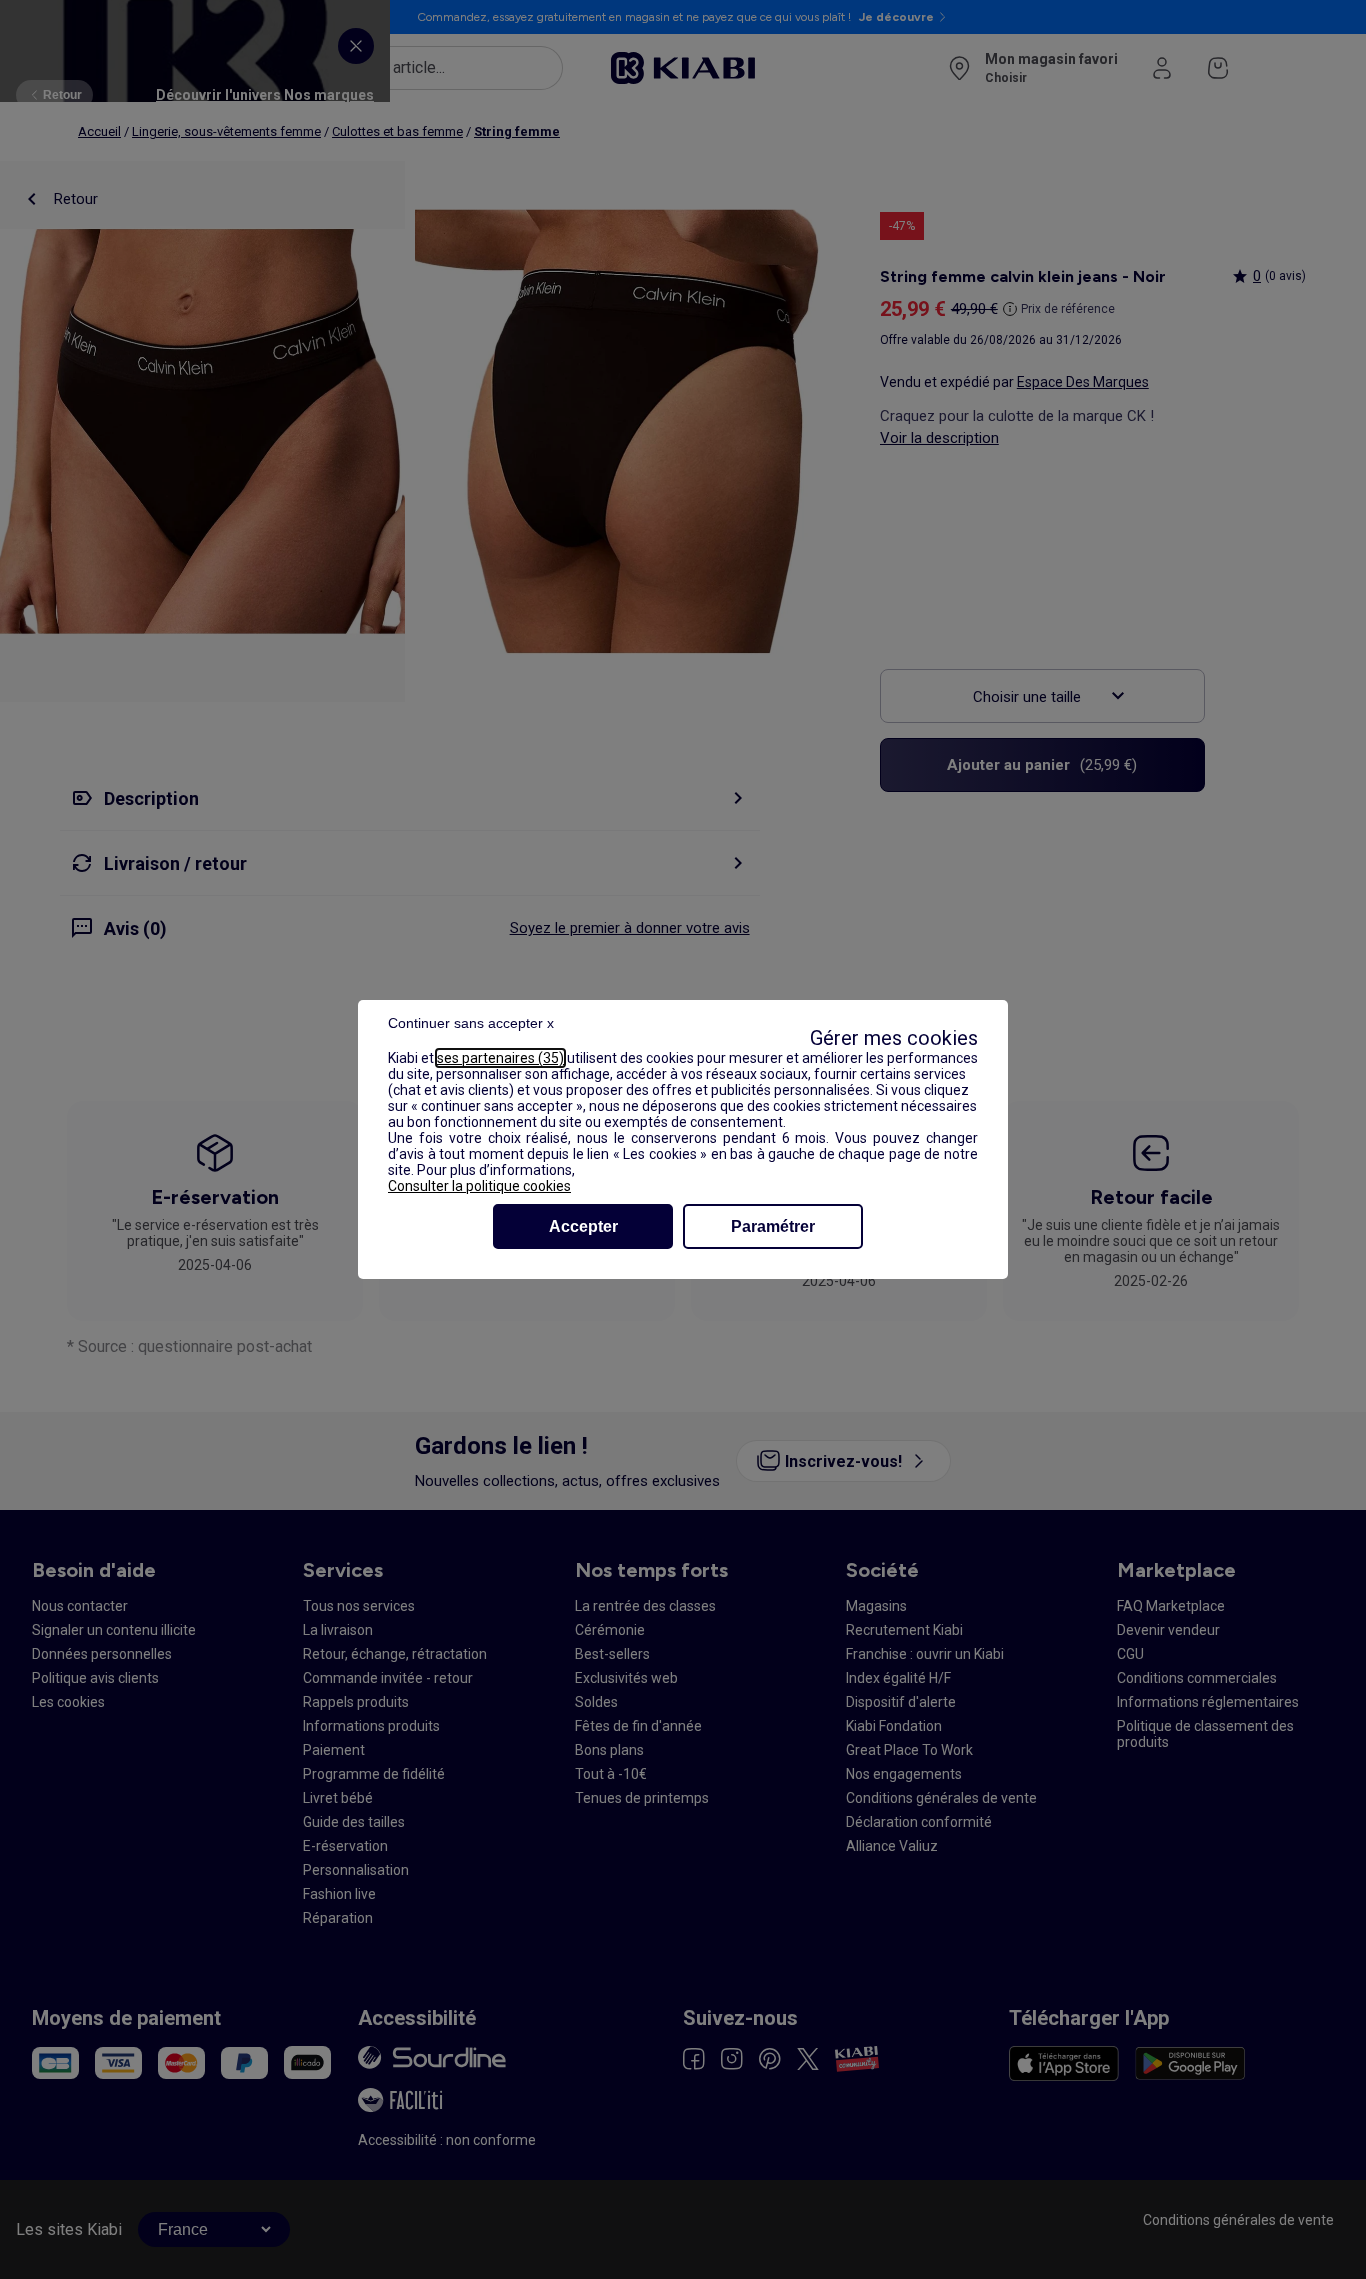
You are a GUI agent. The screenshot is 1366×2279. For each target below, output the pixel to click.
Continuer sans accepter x (471, 1023)
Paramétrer (773, 1226)
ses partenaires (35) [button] (500, 1058)
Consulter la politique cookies (479, 1186)
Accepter (583, 1226)
